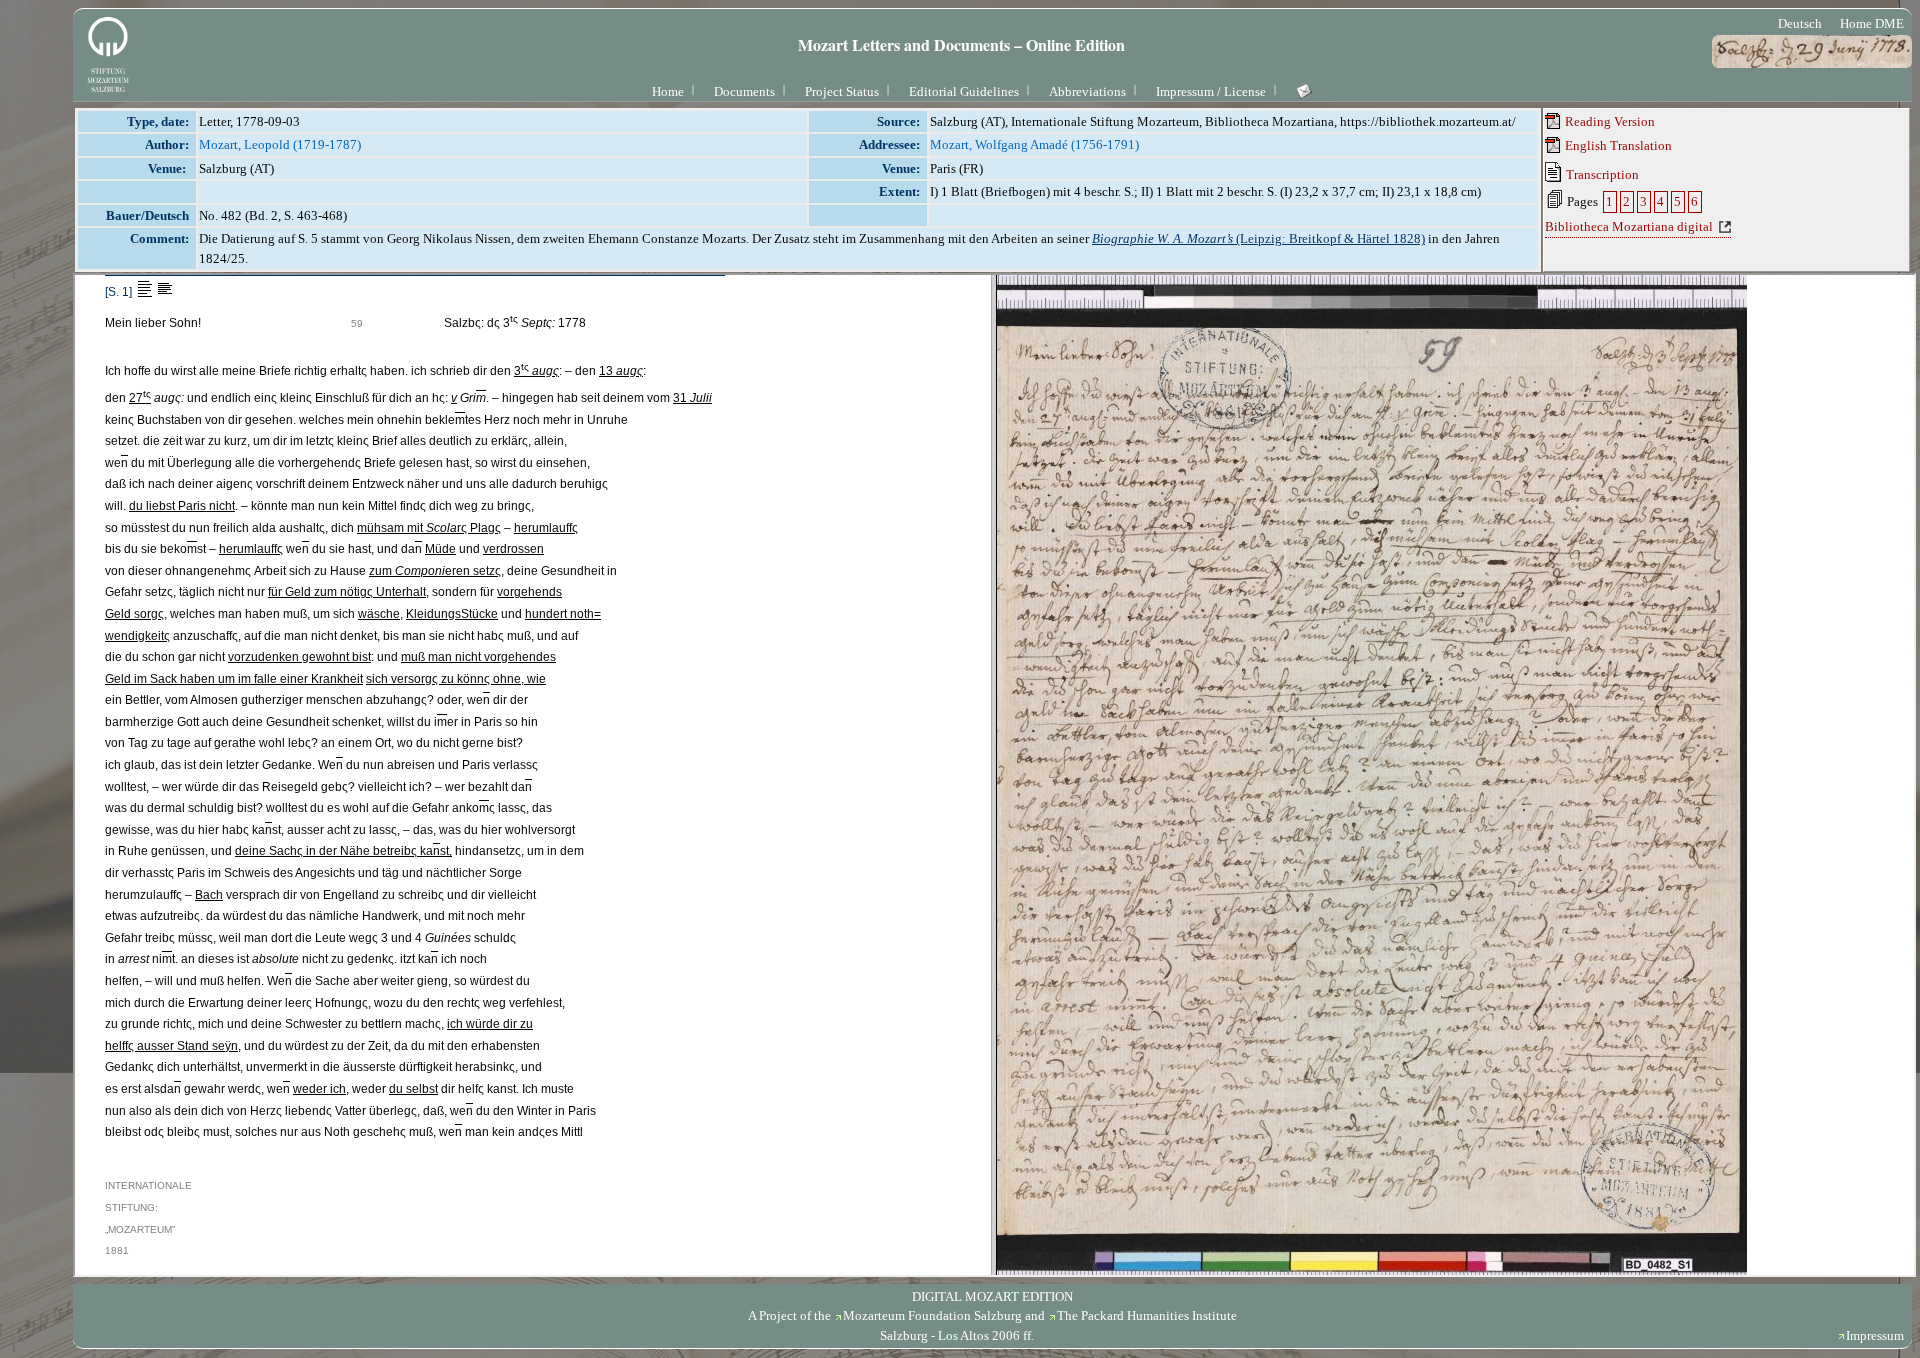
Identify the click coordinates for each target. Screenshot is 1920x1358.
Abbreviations (1087, 91)
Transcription (1601, 174)
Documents (744, 91)
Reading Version (1608, 121)
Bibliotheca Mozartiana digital (1629, 226)
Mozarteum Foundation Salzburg (932, 1315)
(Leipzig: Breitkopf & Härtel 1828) (1258, 238)
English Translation (1617, 145)
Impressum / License (1211, 91)
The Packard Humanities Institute (1147, 1315)
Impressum (1875, 1335)
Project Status (842, 91)
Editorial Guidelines (964, 91)
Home (668, 91)
